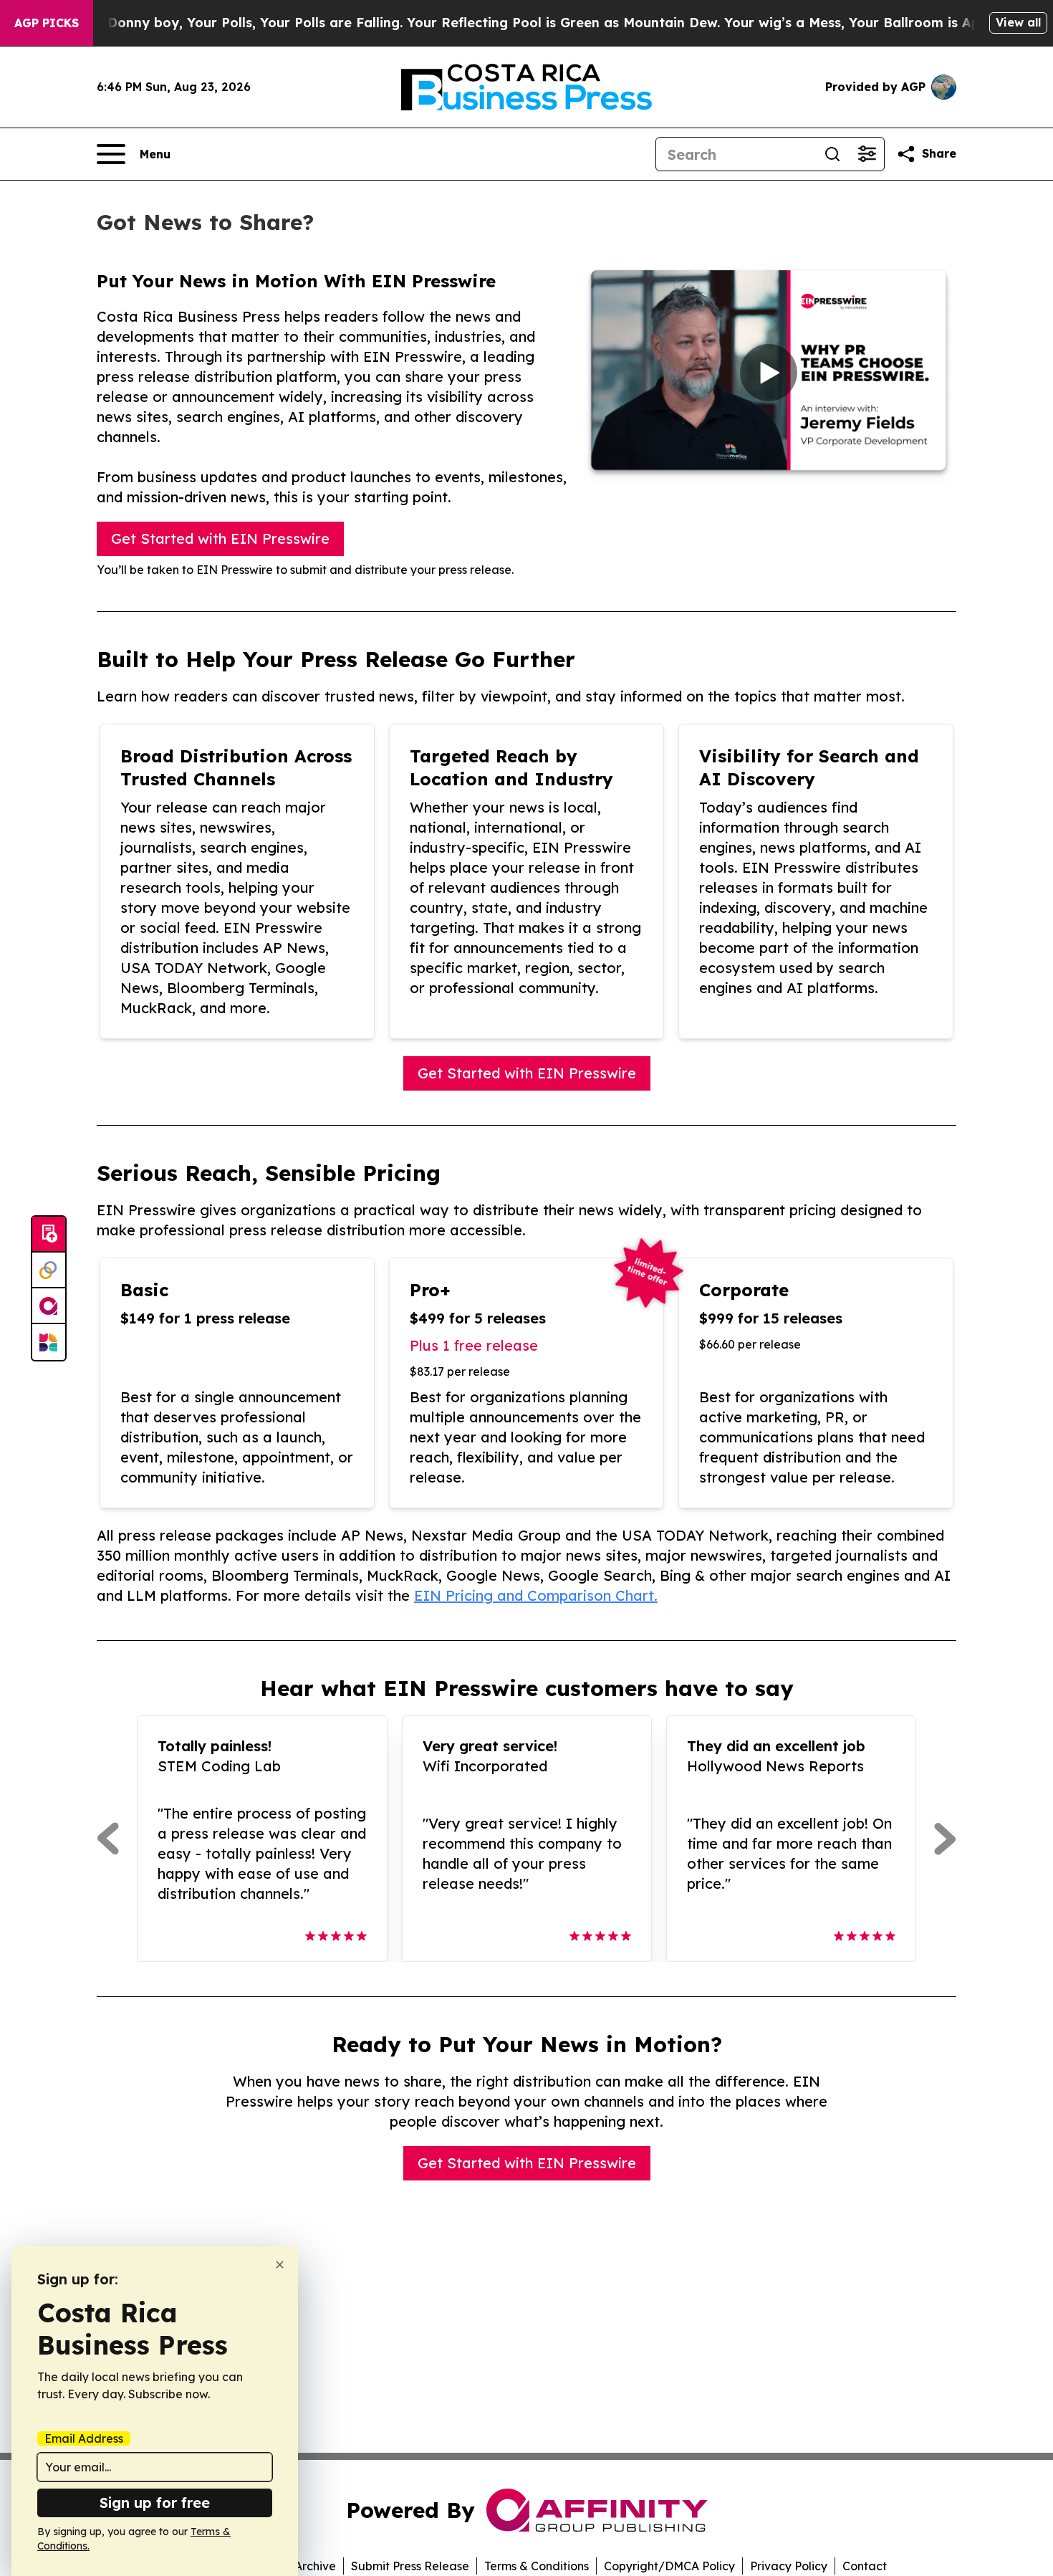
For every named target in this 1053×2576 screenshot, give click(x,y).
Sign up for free (155, 2503)
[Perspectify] (49, 1270)
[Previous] (108, 1839)
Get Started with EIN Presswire (220, 538)
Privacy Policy (789, 2566)
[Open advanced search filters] (867, 154)
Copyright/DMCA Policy (669, 2566)
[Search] (832, 154)
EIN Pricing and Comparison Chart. (536, 1595)
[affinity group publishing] (49, 1306)
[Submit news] (49, 1235)
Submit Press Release (410, 2566)
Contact (865, 2566)
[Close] (280, 2265)
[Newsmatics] (49, 1342)
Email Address (84, 2438)
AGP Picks (47, 23)
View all (1018, 22)
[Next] (945, 1839)
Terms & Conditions (537, 2566)
